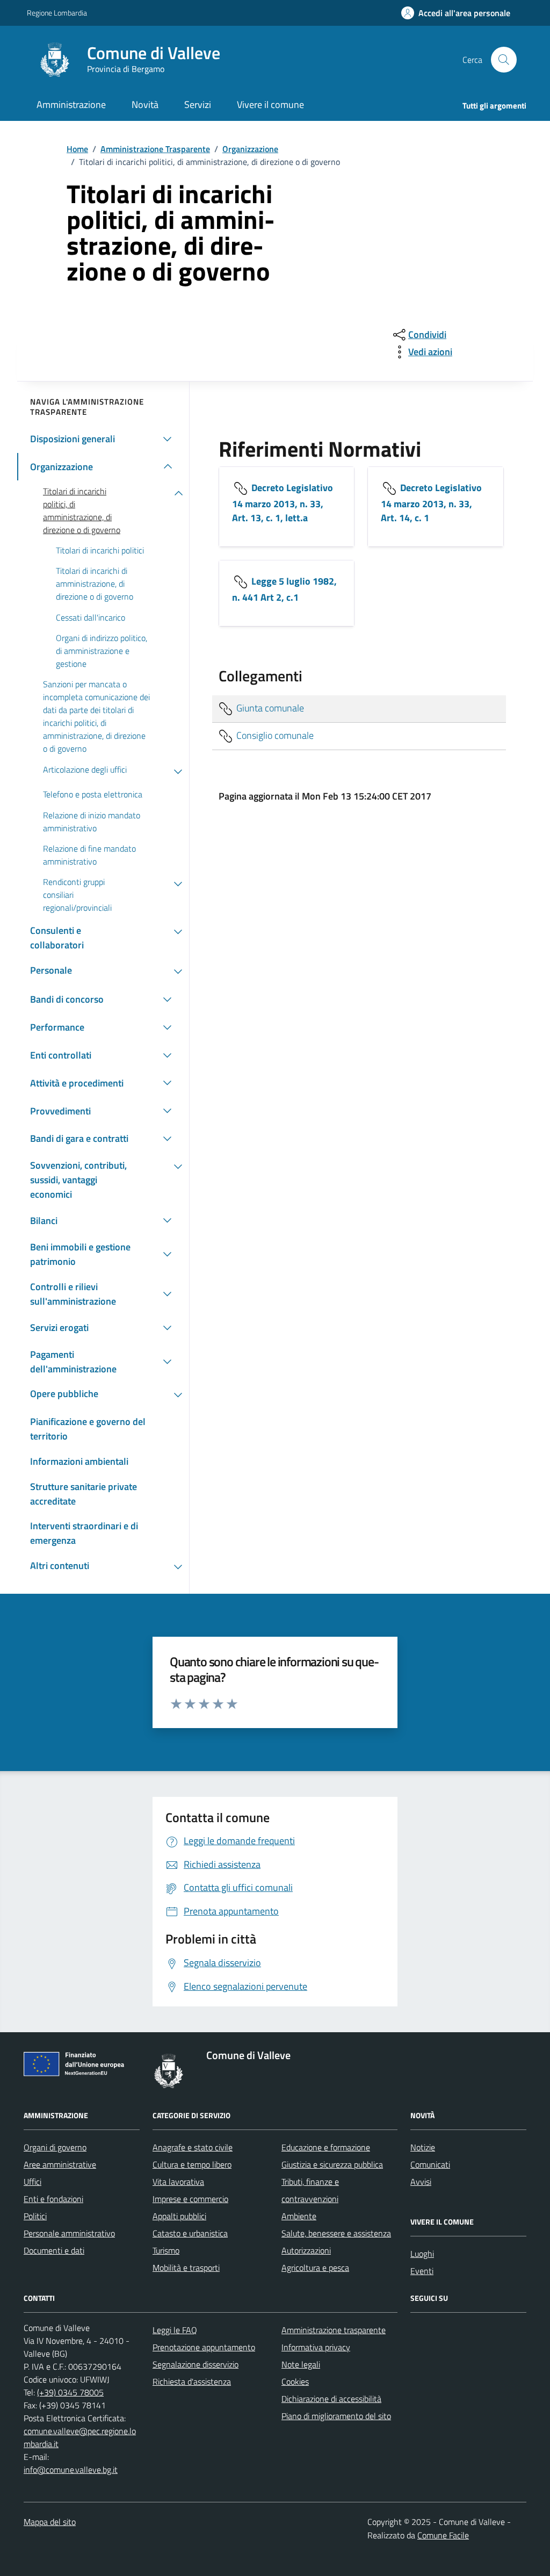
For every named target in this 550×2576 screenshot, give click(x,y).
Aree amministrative (60, 2164)
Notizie (423, 2147)
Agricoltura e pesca (315, 2268)
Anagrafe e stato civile (193, 2147)
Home (77, 149)
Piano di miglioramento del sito (336, 2416)
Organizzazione (250, 149)
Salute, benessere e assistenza (336, 2233)
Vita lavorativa (178, 2182)
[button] (456, 13)
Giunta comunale (269, 707)
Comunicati (430, 2164)
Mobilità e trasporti (186, 2268)
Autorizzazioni (306, 2250)
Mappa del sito (50, 2522)
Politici (35, 2216)
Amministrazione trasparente (334, 2330)
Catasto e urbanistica (190, 2233)
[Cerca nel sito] (504, 60)
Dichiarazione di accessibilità (331, 2399)
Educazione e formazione (326, 2147)
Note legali (301, 2364)
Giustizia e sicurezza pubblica (332, 2164)
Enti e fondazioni (53, 2199)
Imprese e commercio (190, 2199)
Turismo (166, 2250)
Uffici (32, 2182)
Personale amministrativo (69, 2233)
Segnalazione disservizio (196, 2364)
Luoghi (422, 2254)
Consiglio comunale (274, 735)
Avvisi (421, 2182)
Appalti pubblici (179, 2216)
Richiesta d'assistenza (192, 2381)
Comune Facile (443, 2535)
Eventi (422, 2271)
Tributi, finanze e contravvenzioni (310, 2190)
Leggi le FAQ (175, 2330)
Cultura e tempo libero (192, 2164)
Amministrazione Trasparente (155, 149)
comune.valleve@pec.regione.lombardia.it (80, 2437)
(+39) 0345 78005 (70, 2392)
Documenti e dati (54, 2250)
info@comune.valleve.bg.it (71, 2470)
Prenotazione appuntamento (204, 2347)
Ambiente (299, 2216)
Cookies (295, 2381)
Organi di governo (55, 2147)
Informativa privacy (316, 2347)
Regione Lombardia (57, 13)
